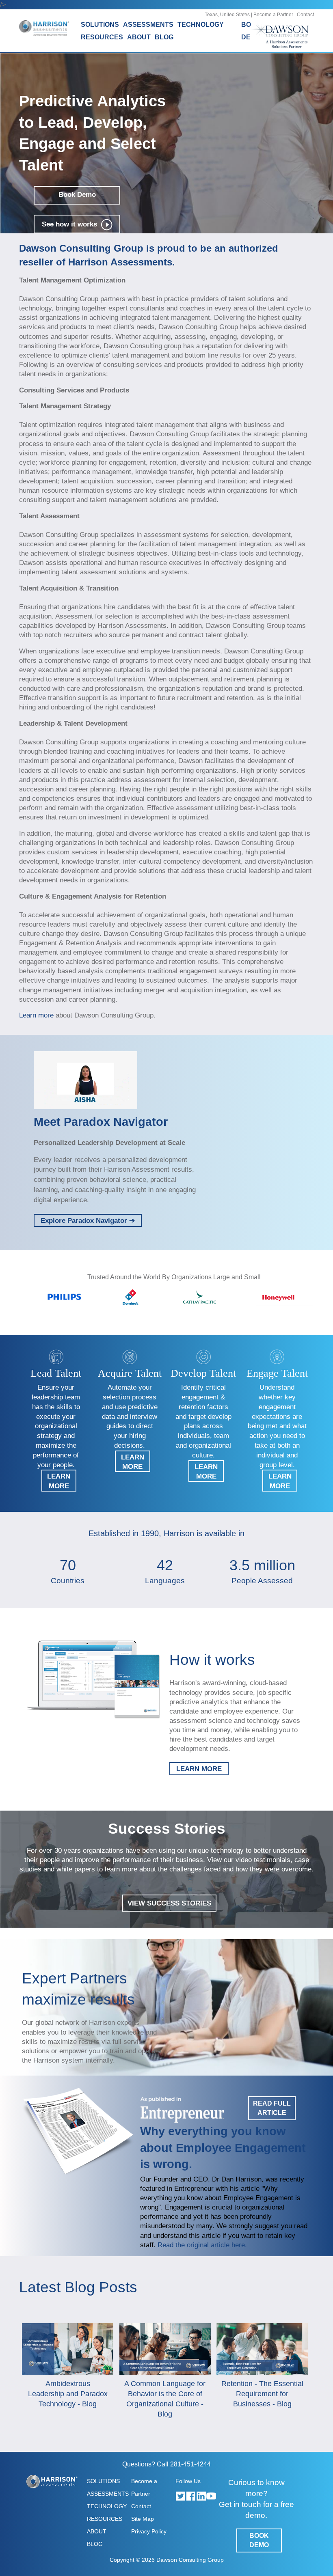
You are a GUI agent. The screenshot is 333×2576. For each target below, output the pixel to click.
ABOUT (97, 2531)
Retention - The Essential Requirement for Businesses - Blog (262, 2394)
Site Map (143, 2519)
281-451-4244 (190, 2464)
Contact (305, 15)
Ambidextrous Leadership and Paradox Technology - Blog (68, 2394)
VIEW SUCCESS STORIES (169, 1903)
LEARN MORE (199, 1769)
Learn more (37, 1015)
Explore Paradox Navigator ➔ (88, 1220)
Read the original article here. (202, 2245)
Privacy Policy (149, 2531)
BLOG (164, 37)
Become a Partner (273, 15)
